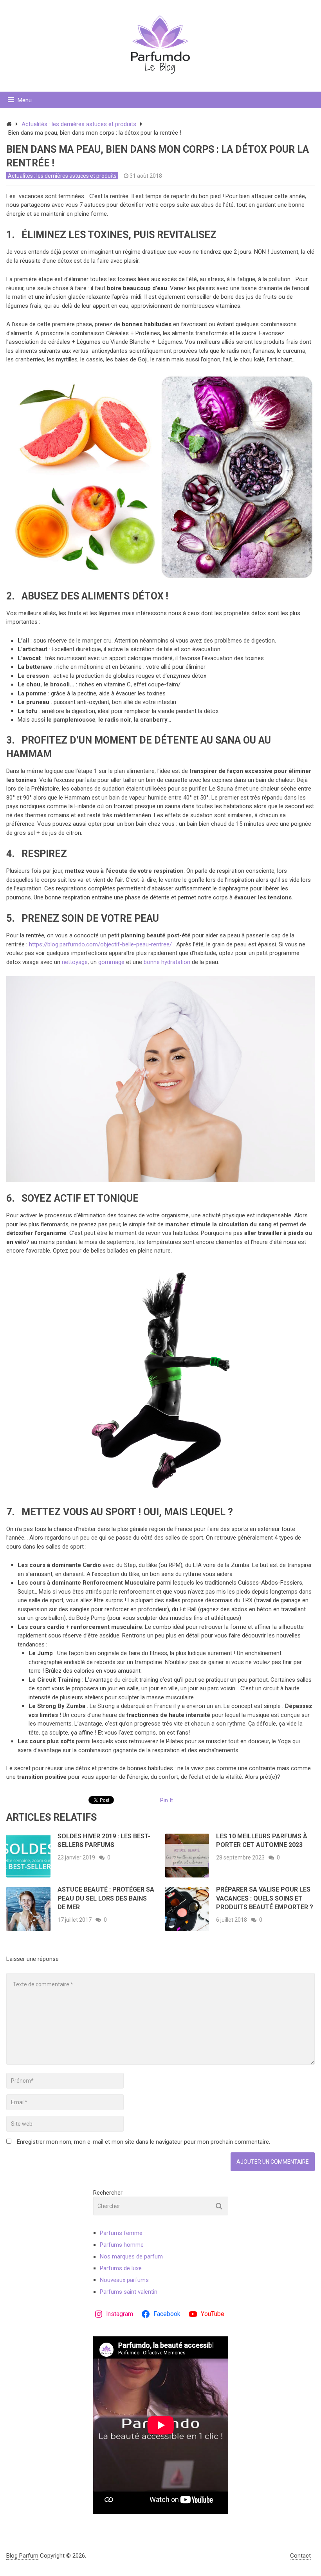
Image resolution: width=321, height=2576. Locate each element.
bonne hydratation (167, 962)
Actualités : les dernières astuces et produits (79, 124)
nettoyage (75, 962)
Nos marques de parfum (131, 2256)
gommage (112, 962)
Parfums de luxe (121, 2268)
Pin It (167, 1800)
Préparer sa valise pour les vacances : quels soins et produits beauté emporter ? (265, 1898)
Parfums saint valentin (129, 2292)
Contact (300, 2556)
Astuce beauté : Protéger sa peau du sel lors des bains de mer (106, 1898)
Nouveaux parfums (124, 2280)
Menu (25, 100)
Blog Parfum (22, 2556)
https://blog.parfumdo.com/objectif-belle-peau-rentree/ (100, 944)
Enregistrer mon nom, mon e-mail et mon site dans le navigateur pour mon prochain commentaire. (143, 2142)
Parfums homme (122, 2245)
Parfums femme (121, 2233)
